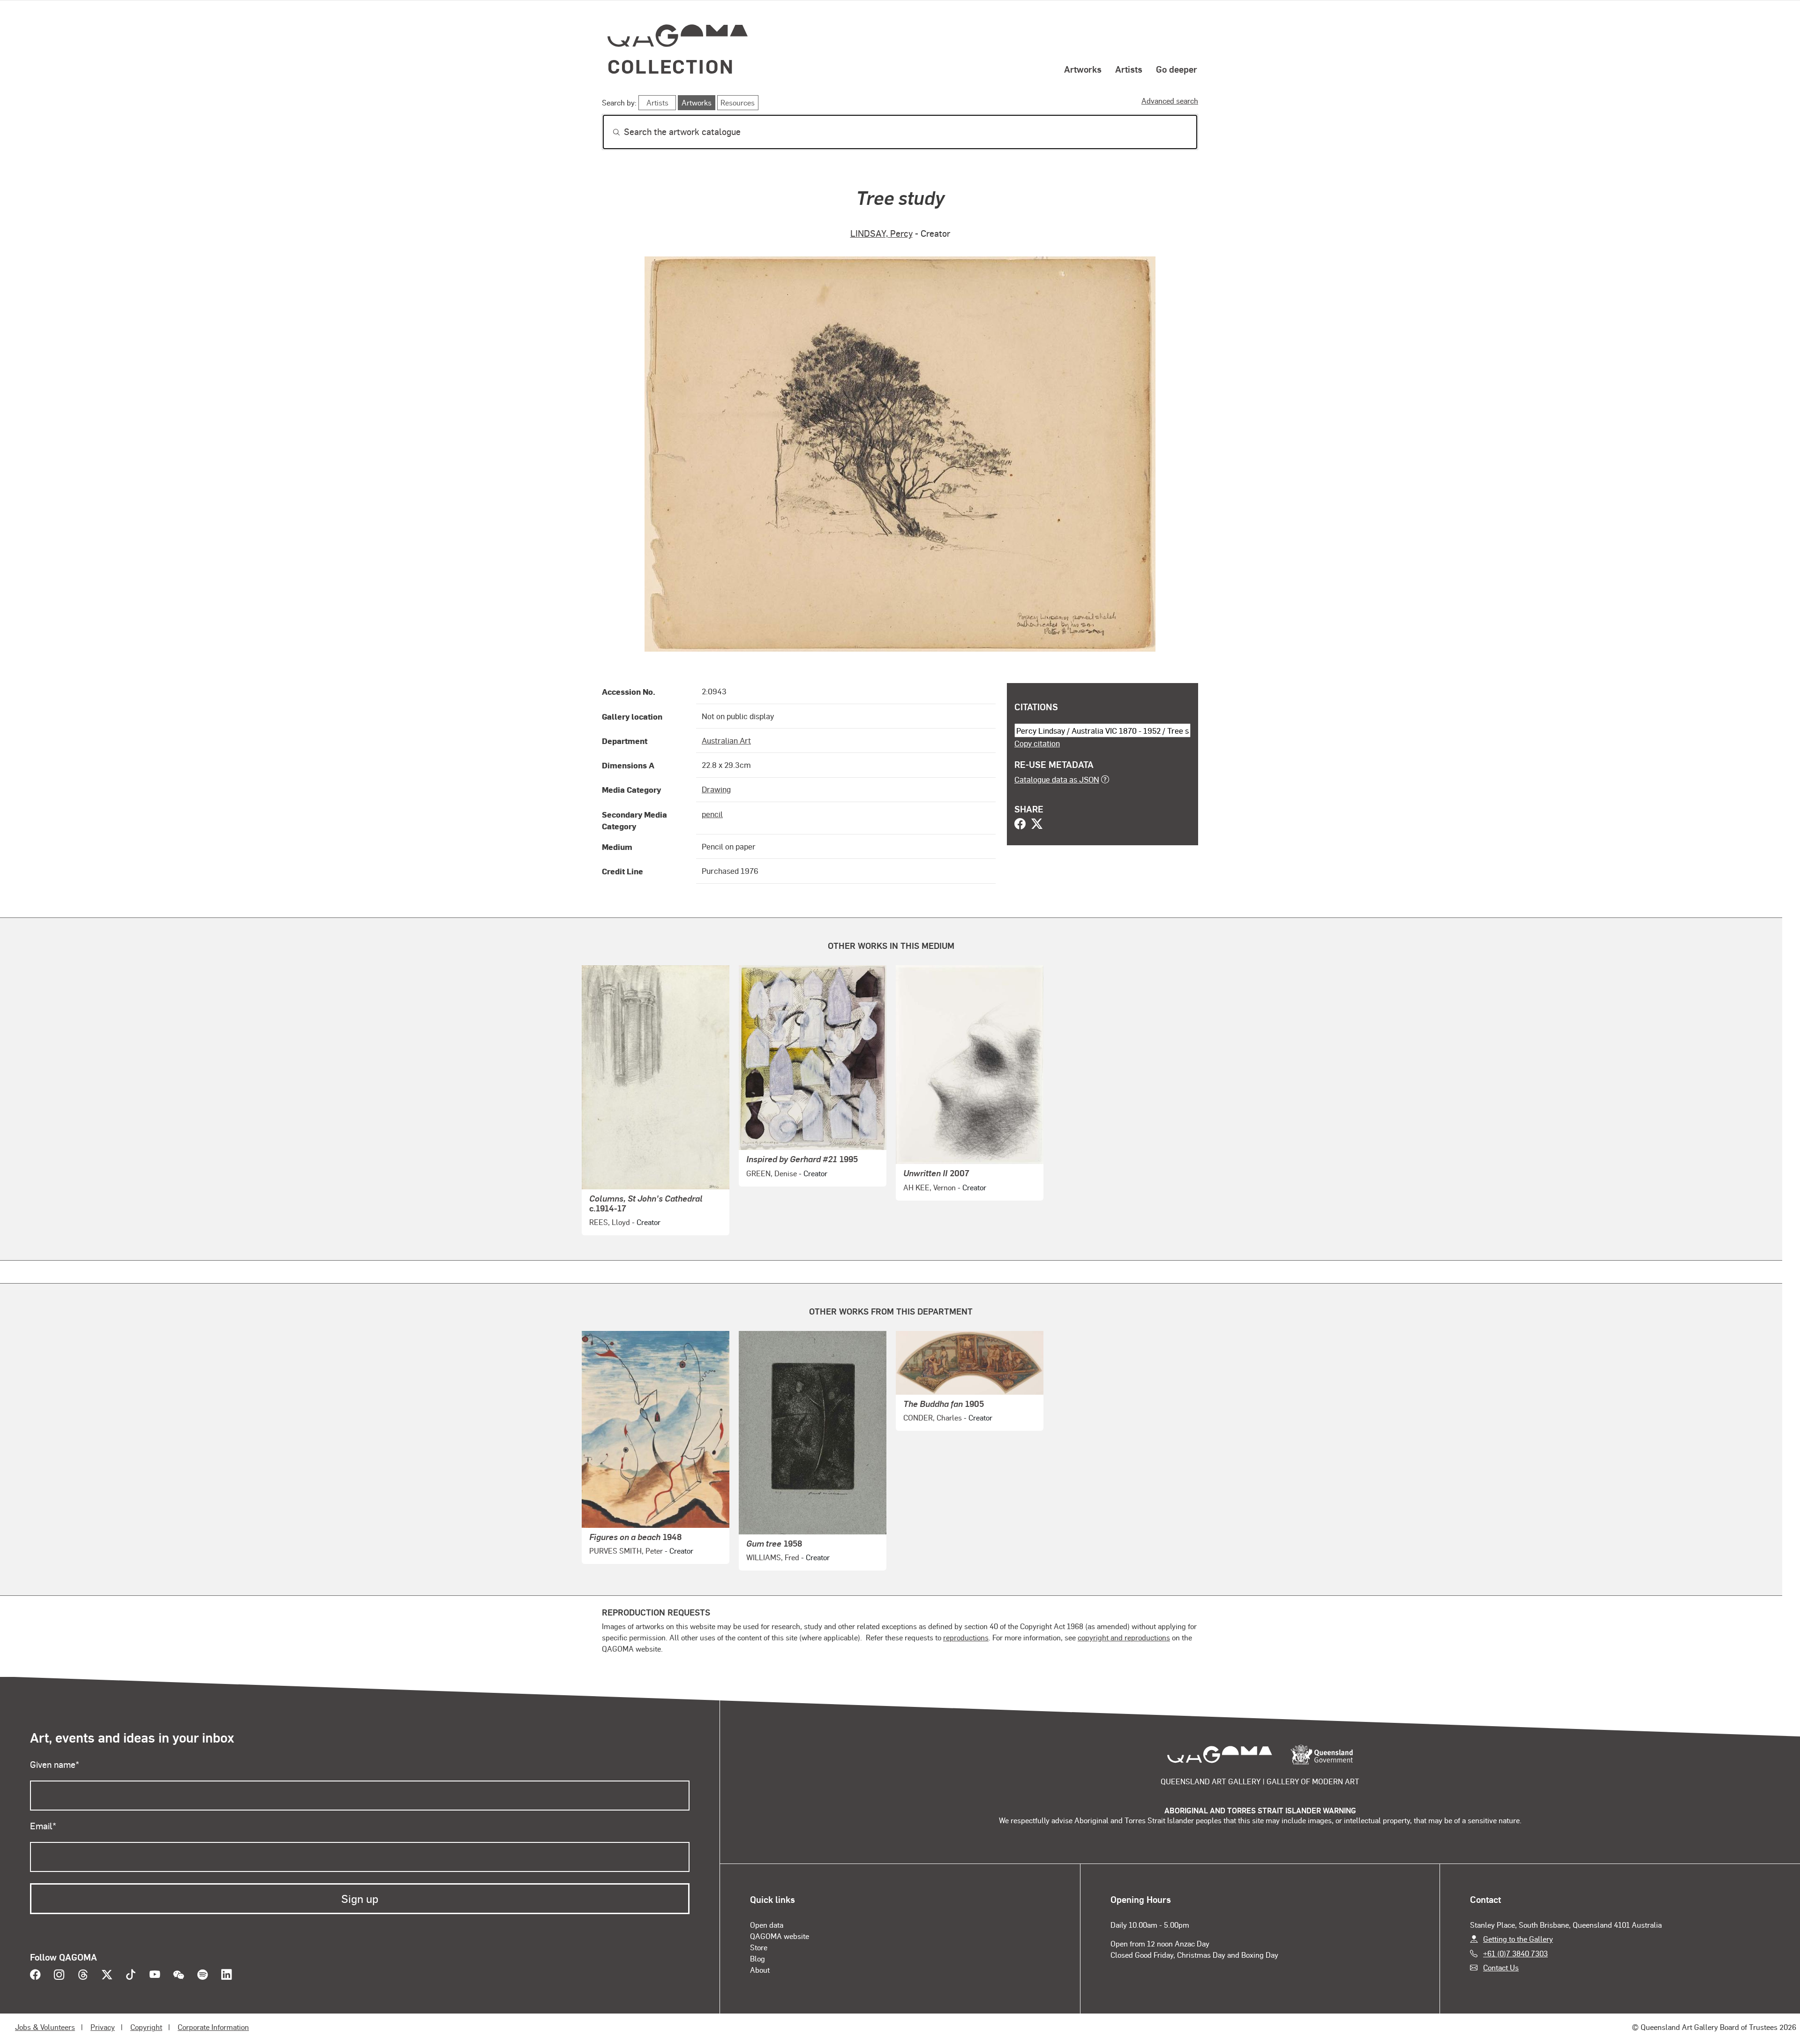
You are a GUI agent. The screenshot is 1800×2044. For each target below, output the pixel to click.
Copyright (146, 2027)
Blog (757, 1958)
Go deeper (1177, 69)
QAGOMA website (780, 1936)
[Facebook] (1020, 825)
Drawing (716, 789)
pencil (712, 814)
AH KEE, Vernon (930, 1187)
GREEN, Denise (772, 1173)
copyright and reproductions (1124, 1637)
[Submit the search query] (609, 132)
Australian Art (726, 740)
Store (759, 1947)
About (760, 1970)
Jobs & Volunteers (45, 2027)
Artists (1129, 69)
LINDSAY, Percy (881, 233)
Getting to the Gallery (1518, 1939)
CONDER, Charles (933, 1417)
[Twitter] (1037, 825)
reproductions (966, 1637)
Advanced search (1170, 101)
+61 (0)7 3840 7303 (1515, 1953)
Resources (738, 102)
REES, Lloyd (610, 1222)
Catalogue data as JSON (1057, 779)
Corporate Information (213, 2027)
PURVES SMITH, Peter (626, 1551)
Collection (671, 66)
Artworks (1083, 69)
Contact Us (1501, 1967)
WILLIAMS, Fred (773, 1557)
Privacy (103, 2027)
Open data (767, 1925)
